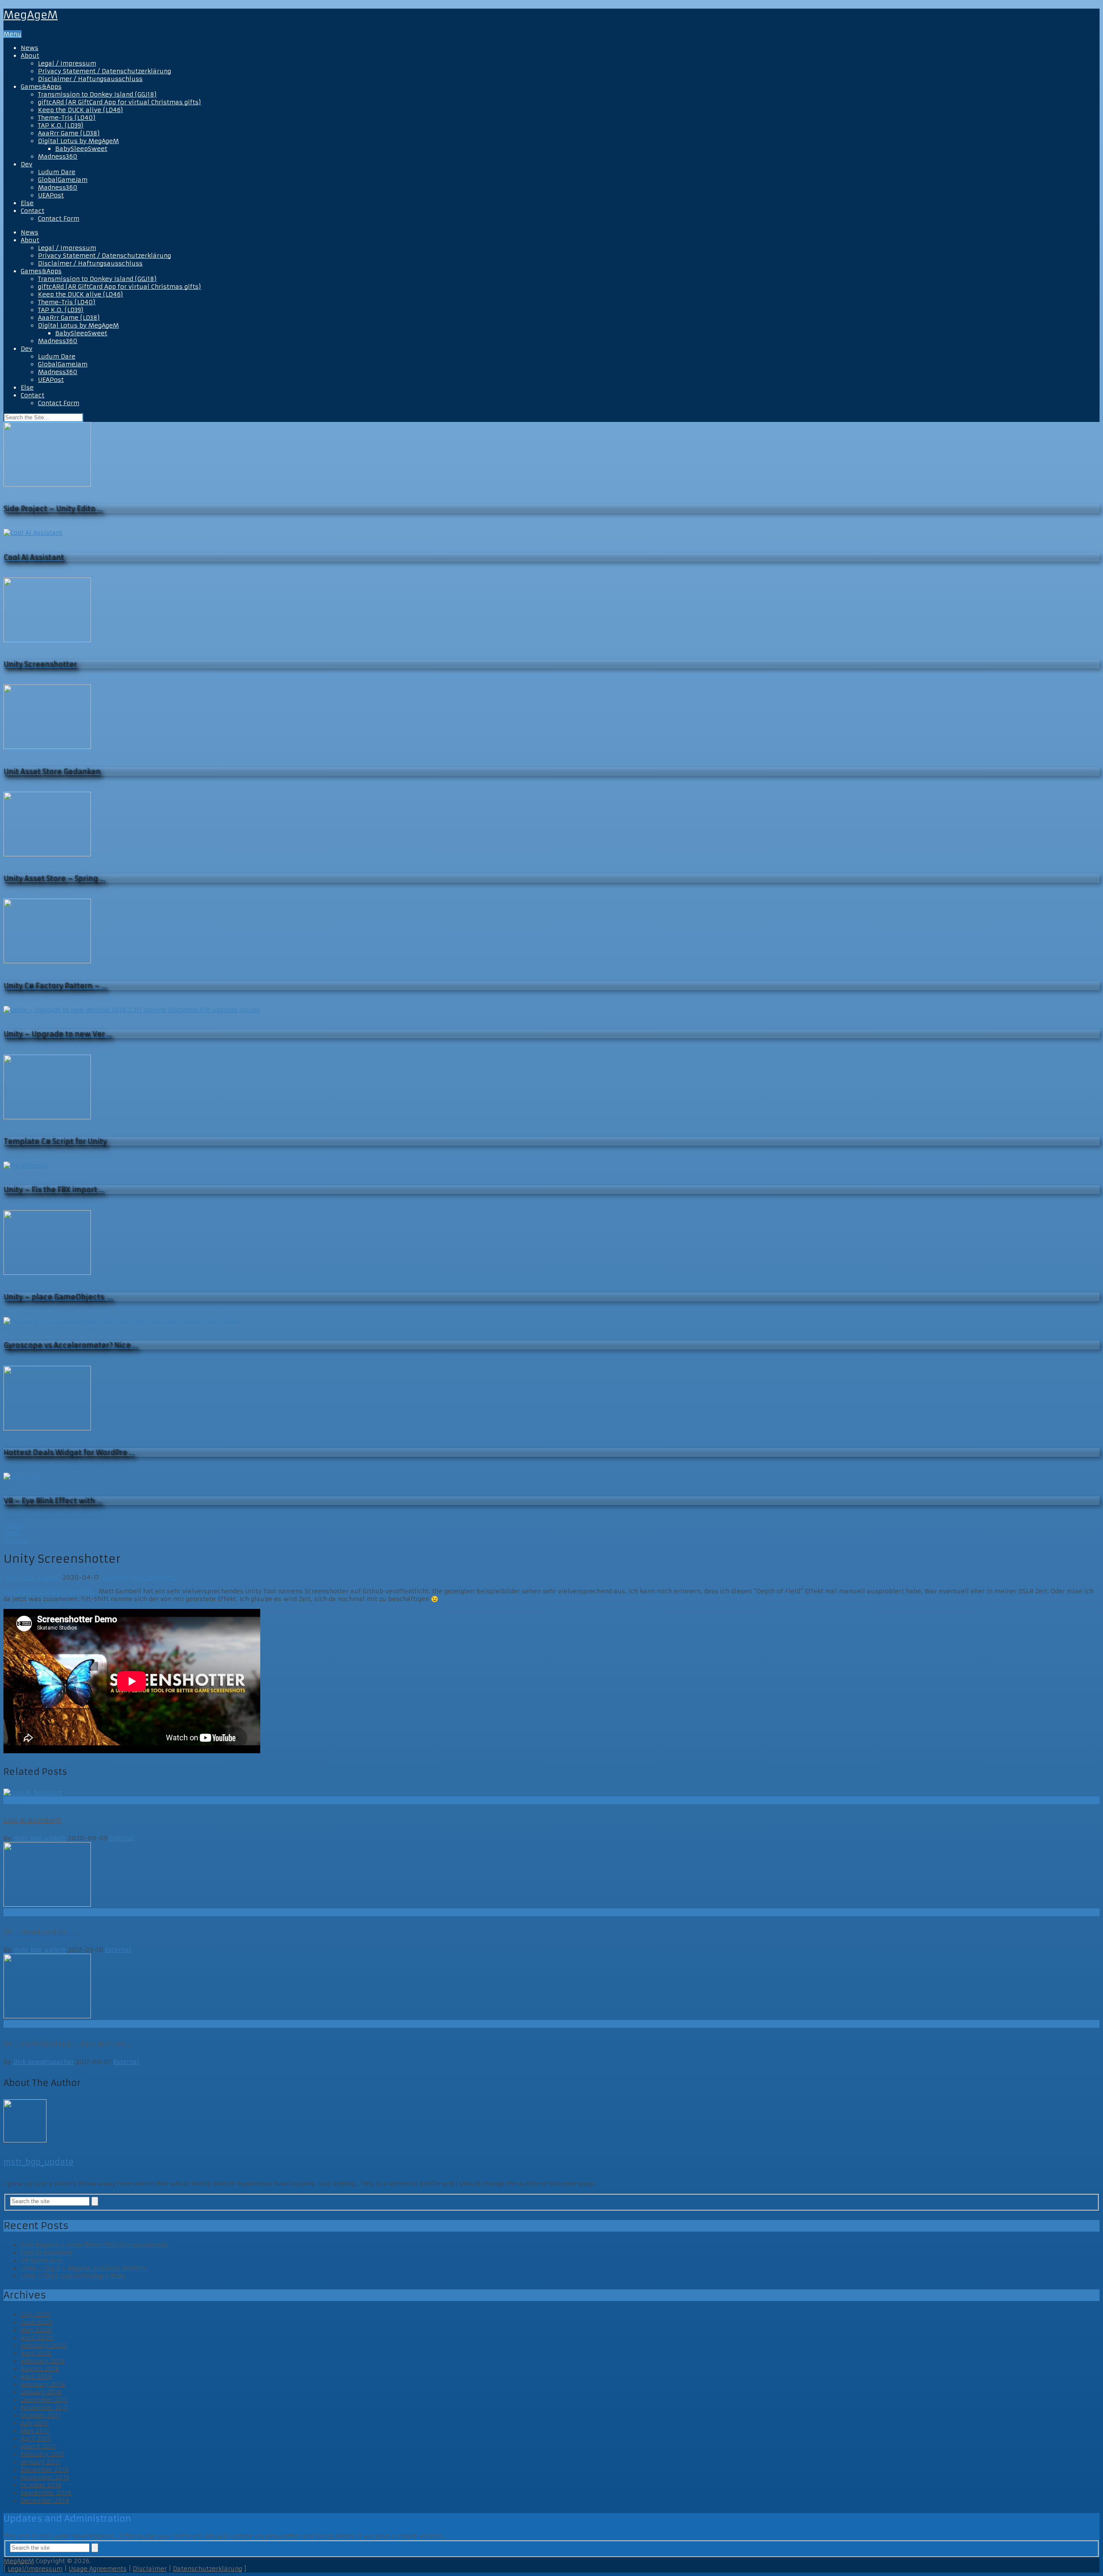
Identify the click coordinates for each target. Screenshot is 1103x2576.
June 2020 (37, 2322)
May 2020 (36, 2330)
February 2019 (43, 2361)
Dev (26, 164)
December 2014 (45, 2501)
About (30, 56)
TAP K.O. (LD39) (61, 125)
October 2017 (41, 2415)
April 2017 (36, 2439)
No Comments (153, 1577)
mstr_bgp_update (32, 1577)
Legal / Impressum (67, 63)
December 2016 (45, 2470)
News (30, 48)
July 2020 (36, 2314)
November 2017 (45, 2407)
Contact (33, 211)
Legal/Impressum (35, 2569)
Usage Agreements (98, 2569)
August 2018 (40, 2369)
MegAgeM (31, 15)
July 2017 (34, 2423)
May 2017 (35, 2431)
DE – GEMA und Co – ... (42, 1932)
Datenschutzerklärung (207, 2569)
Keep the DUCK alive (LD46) (81, 110)
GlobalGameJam (63, 180)
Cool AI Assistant (32, 1820)
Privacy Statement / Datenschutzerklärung (104, 71)
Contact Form (59, 219)
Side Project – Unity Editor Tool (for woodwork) (94, 2245)
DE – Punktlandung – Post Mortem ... (68, 2044)
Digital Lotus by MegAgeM (78, 141)
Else (27, 203)
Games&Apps (41, 87)
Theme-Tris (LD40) (67, 118)
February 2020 (44, 2345)
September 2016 (46, 2493)
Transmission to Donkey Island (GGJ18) (97, 94)
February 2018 (43, 2384)
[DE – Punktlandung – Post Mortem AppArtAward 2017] (551, 1987)
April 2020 (37, 2338)
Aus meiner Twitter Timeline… (50, 1591)
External (116, 1577)
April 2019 (36, 2353)
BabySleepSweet (81, 149)
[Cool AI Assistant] (551, 1792)
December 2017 (44, 2400)
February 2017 (42, 2454)
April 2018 (36, 2376)
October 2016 (41, 2485)
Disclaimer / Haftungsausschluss (90, 79)
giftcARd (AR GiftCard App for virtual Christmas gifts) (120, 102)
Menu (12, 34)
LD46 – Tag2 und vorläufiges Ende (73, 2276)
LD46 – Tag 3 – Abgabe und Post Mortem (84, 2268)
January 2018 (41, 2392)
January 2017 (41, 2462)
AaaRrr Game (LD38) (69, 133)
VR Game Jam (41, 2261)
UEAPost (51, 195)
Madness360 (58, 156)
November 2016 (45, 2477)
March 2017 (38, 2446)
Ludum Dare (57, 172)
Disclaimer (150, 2569)
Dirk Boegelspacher (44, 2062)
